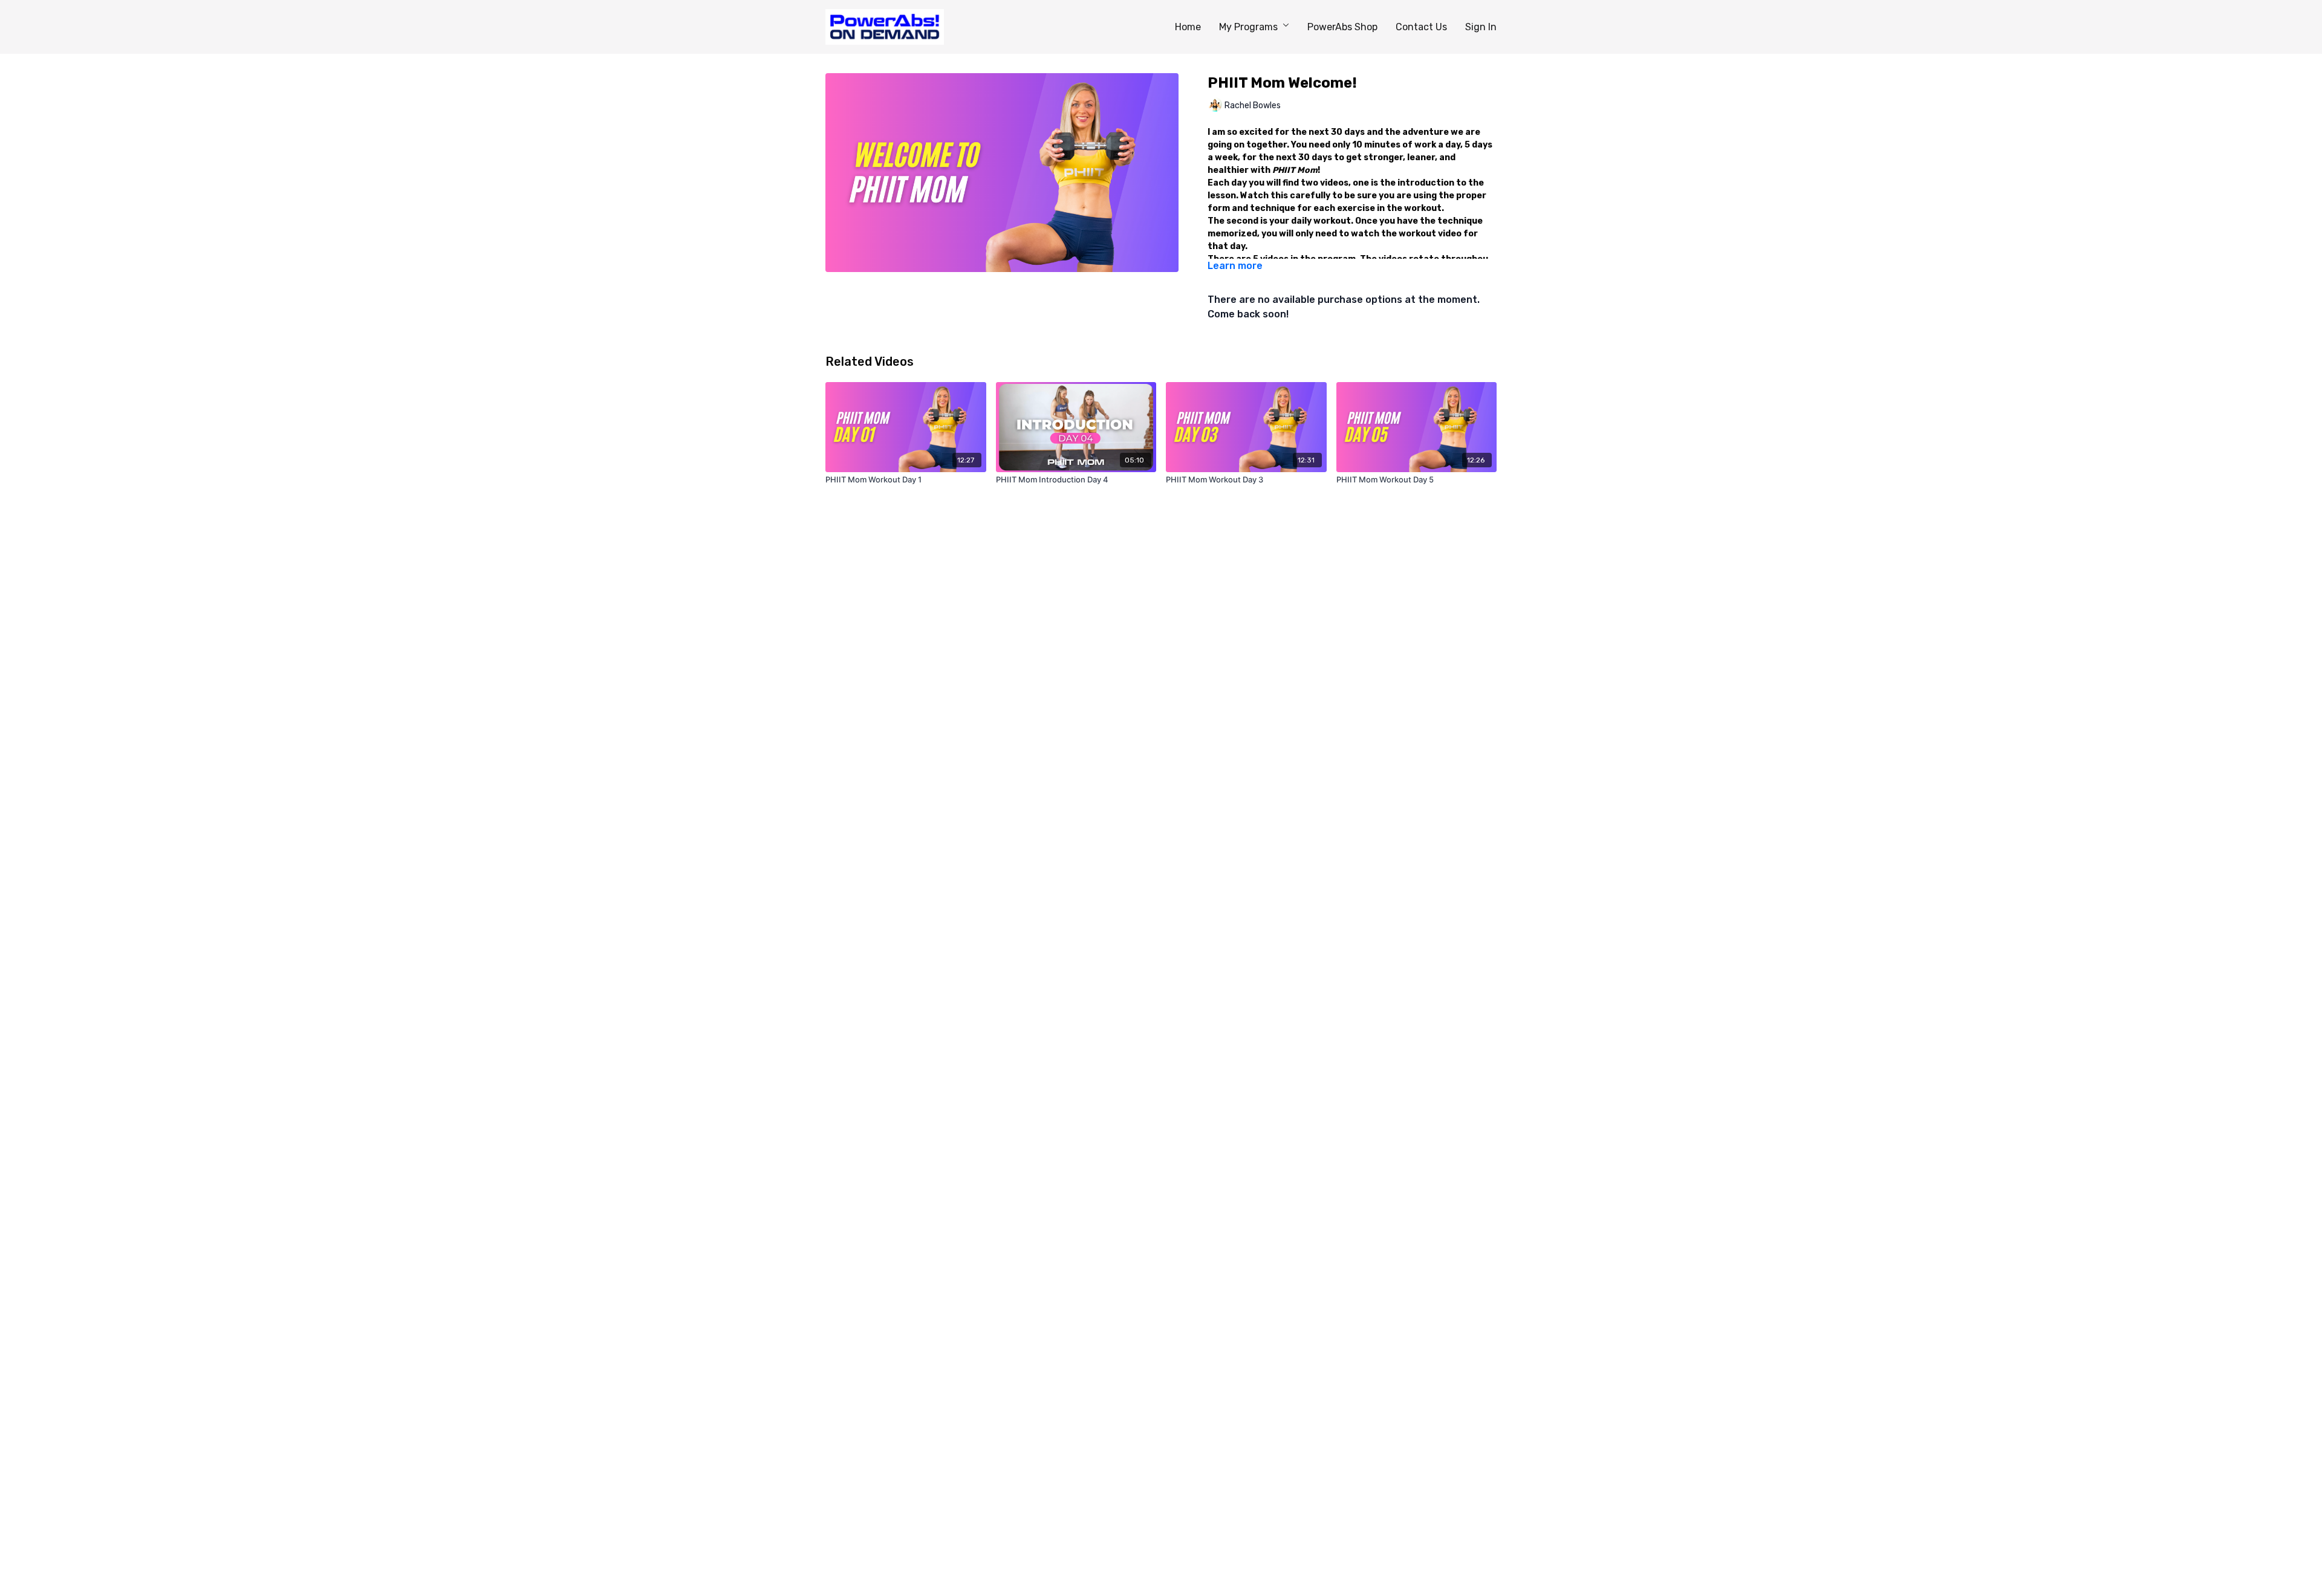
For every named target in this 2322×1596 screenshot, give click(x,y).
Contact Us (1421, 27)
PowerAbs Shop (1342, 27)
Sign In (1481, 27)
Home (1188, 27)
